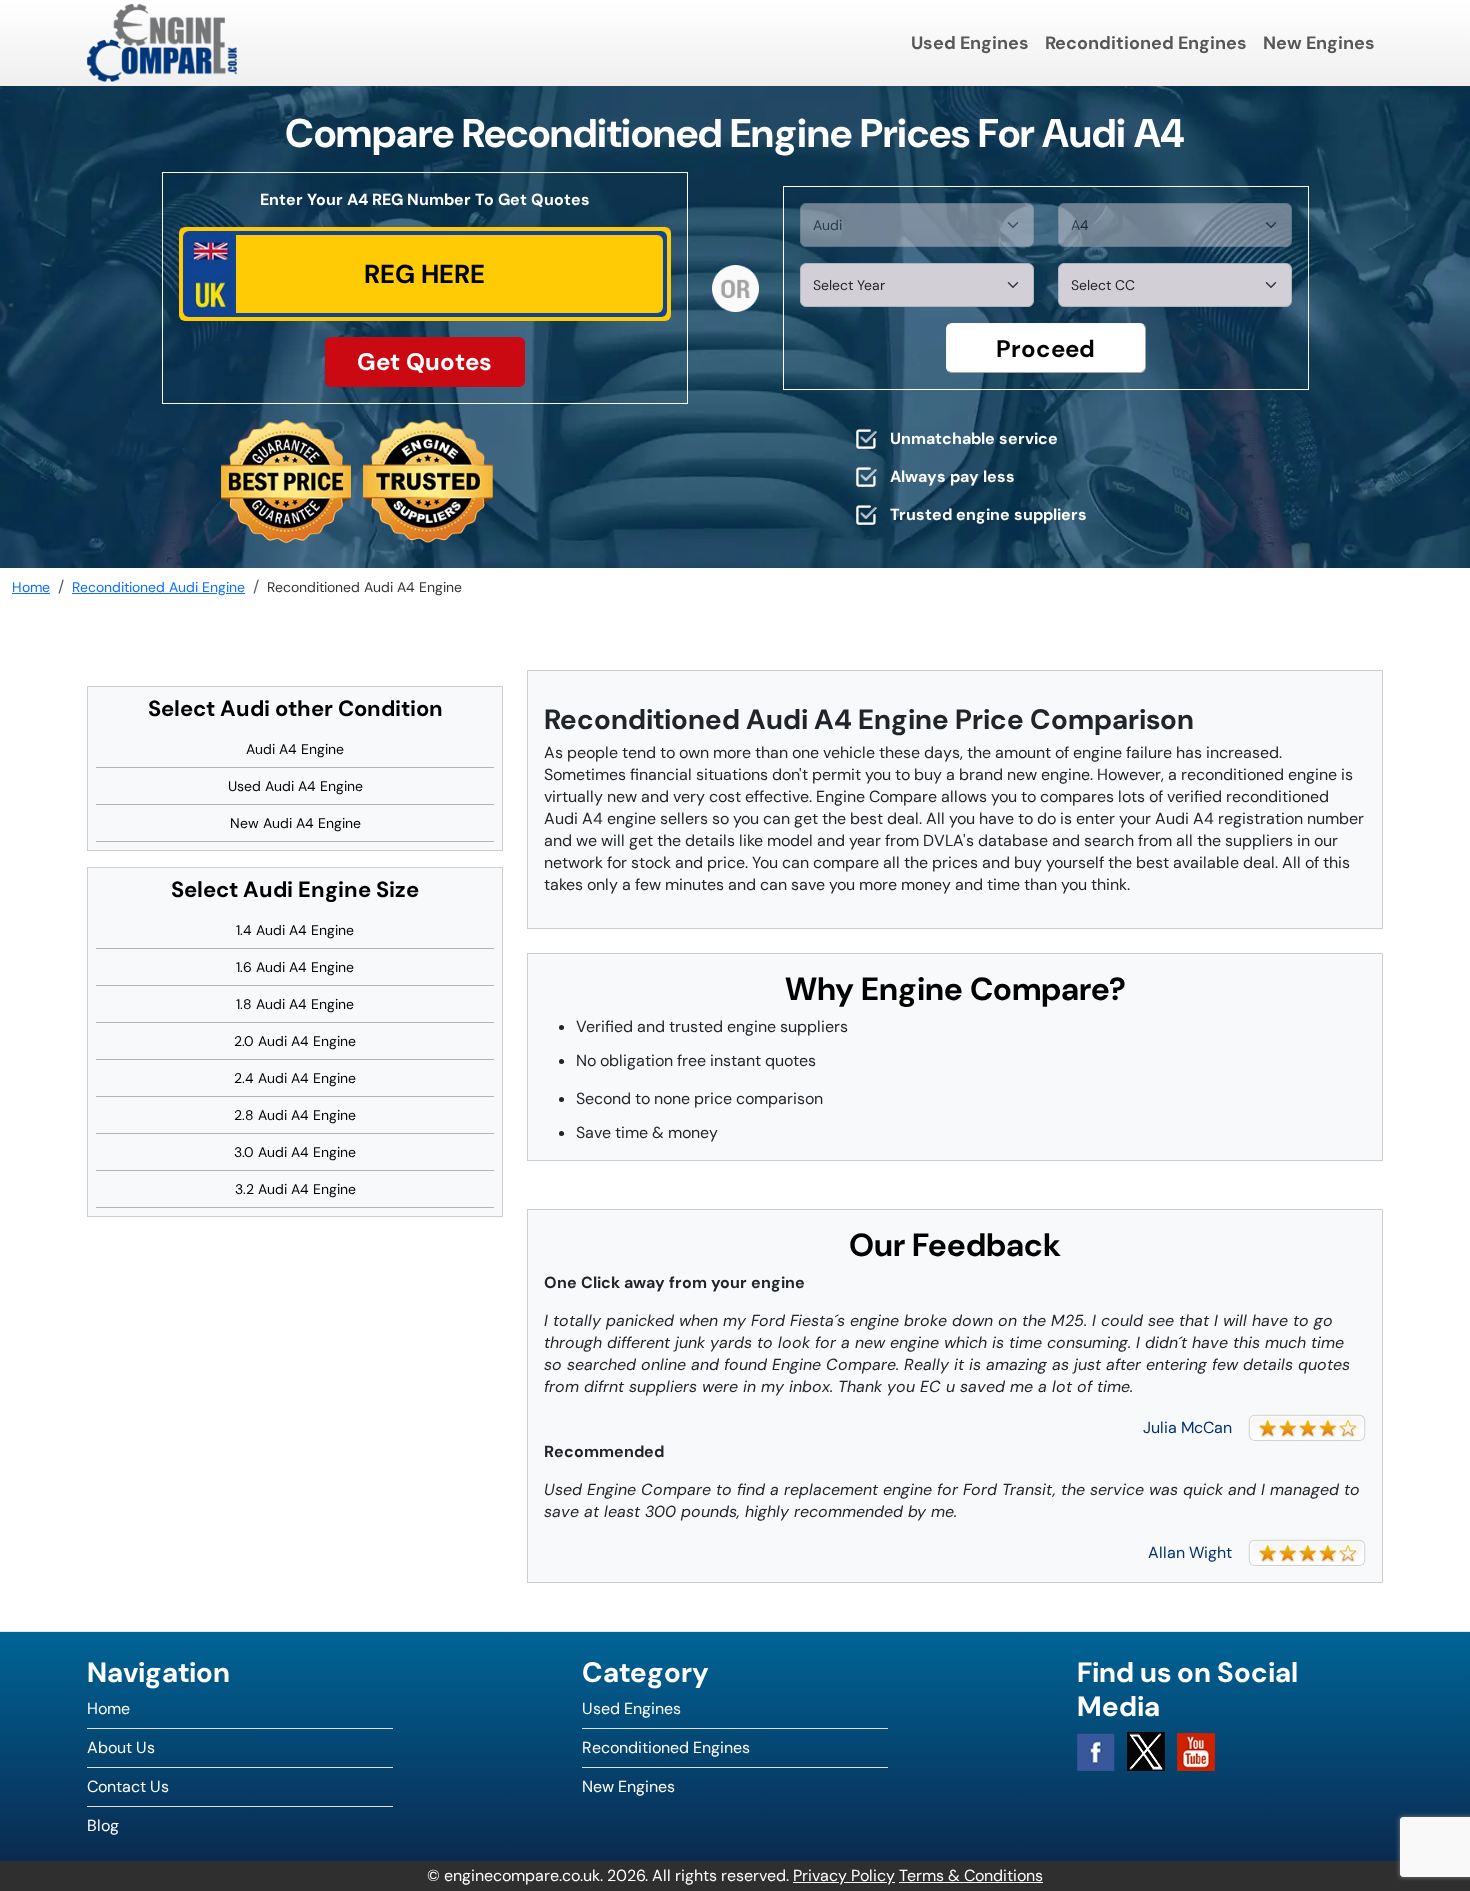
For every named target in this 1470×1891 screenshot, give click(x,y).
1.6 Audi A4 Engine (295, 967)
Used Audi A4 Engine (295, 786)
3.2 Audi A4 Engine (295, 1189)
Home (108, 1708)
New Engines (1319, 43)
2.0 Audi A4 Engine (295, 1041)
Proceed (1045, 348)
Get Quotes (424, 361)
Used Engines (970, 43)
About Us (121, 1747)
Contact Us (128, 1786)
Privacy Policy (844, 1875)
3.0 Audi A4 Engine (295, 1152)
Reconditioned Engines (1146, 43)
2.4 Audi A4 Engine (295, 1078)
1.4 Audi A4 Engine (295, 930)
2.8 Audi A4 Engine (295, 1115)
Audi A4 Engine (295, 749)
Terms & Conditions (971, 1875)
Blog (103, 1825)
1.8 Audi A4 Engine (295, 1004)
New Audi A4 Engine (295, 823)
